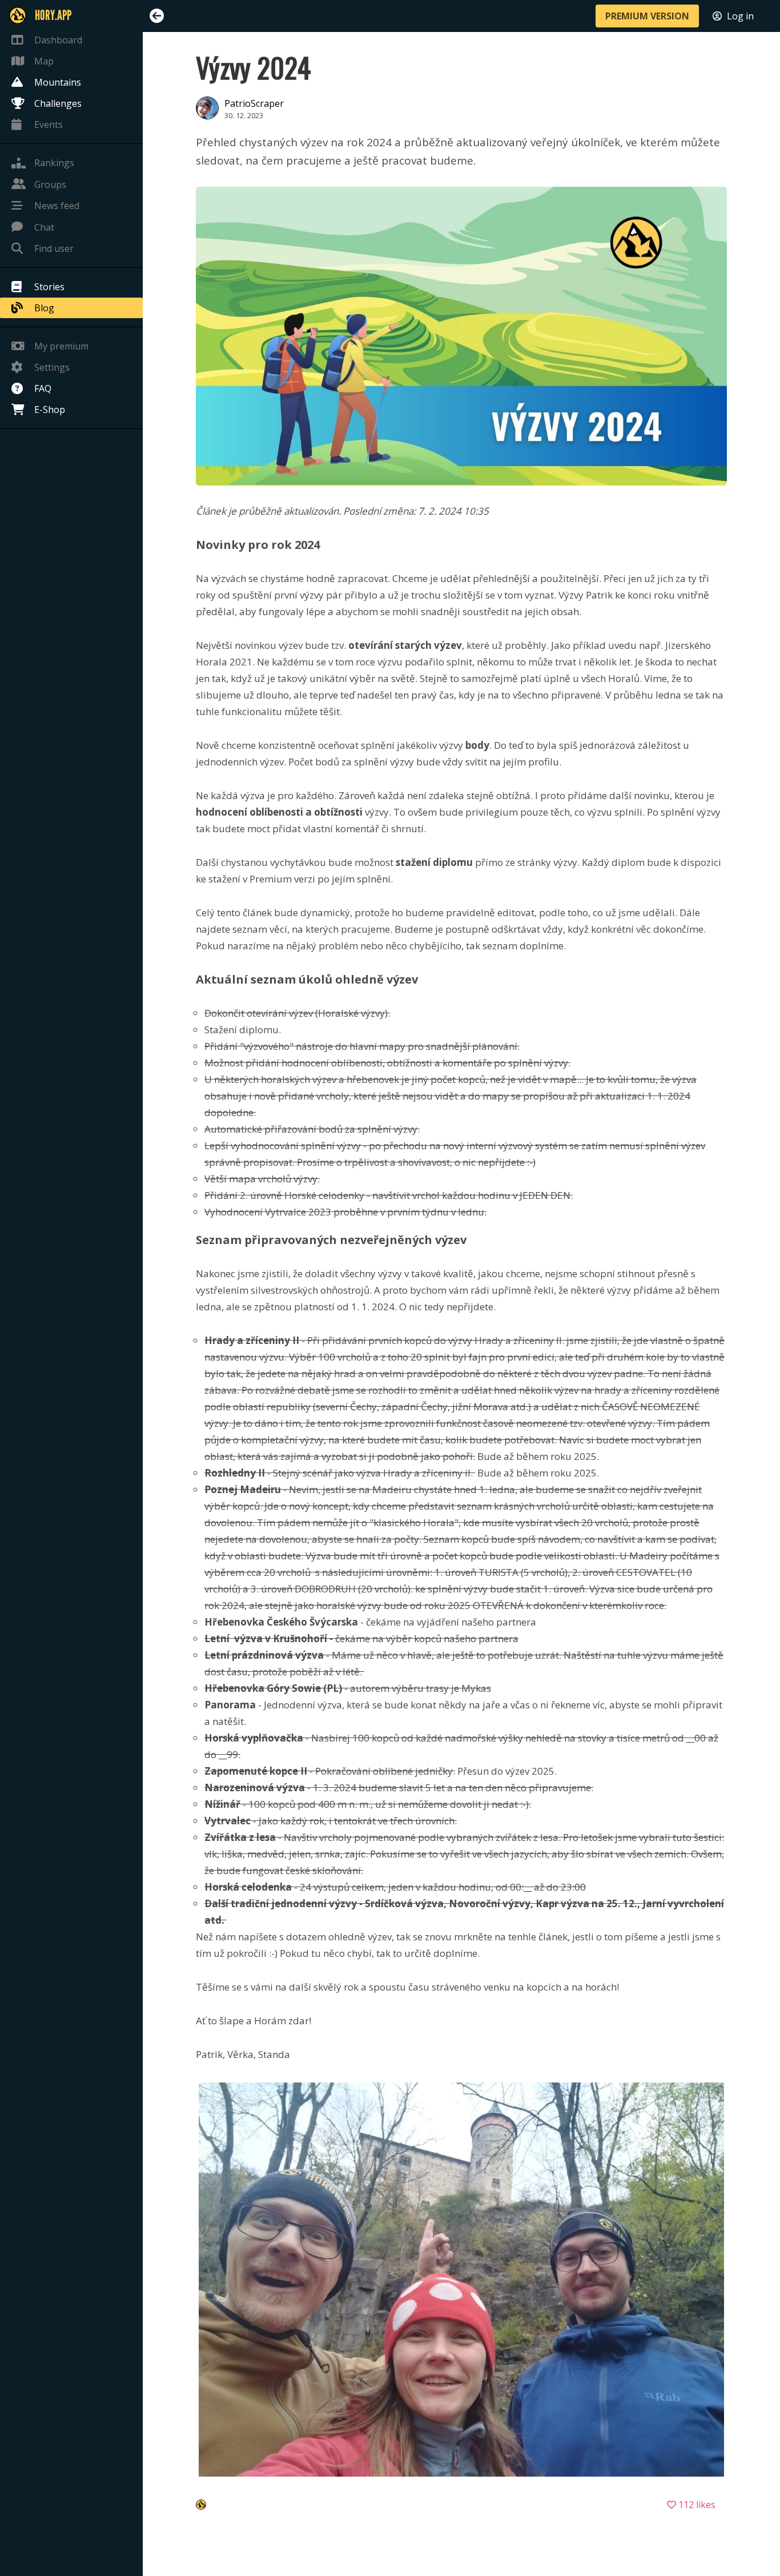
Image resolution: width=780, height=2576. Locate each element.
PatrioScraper (254, 103)
